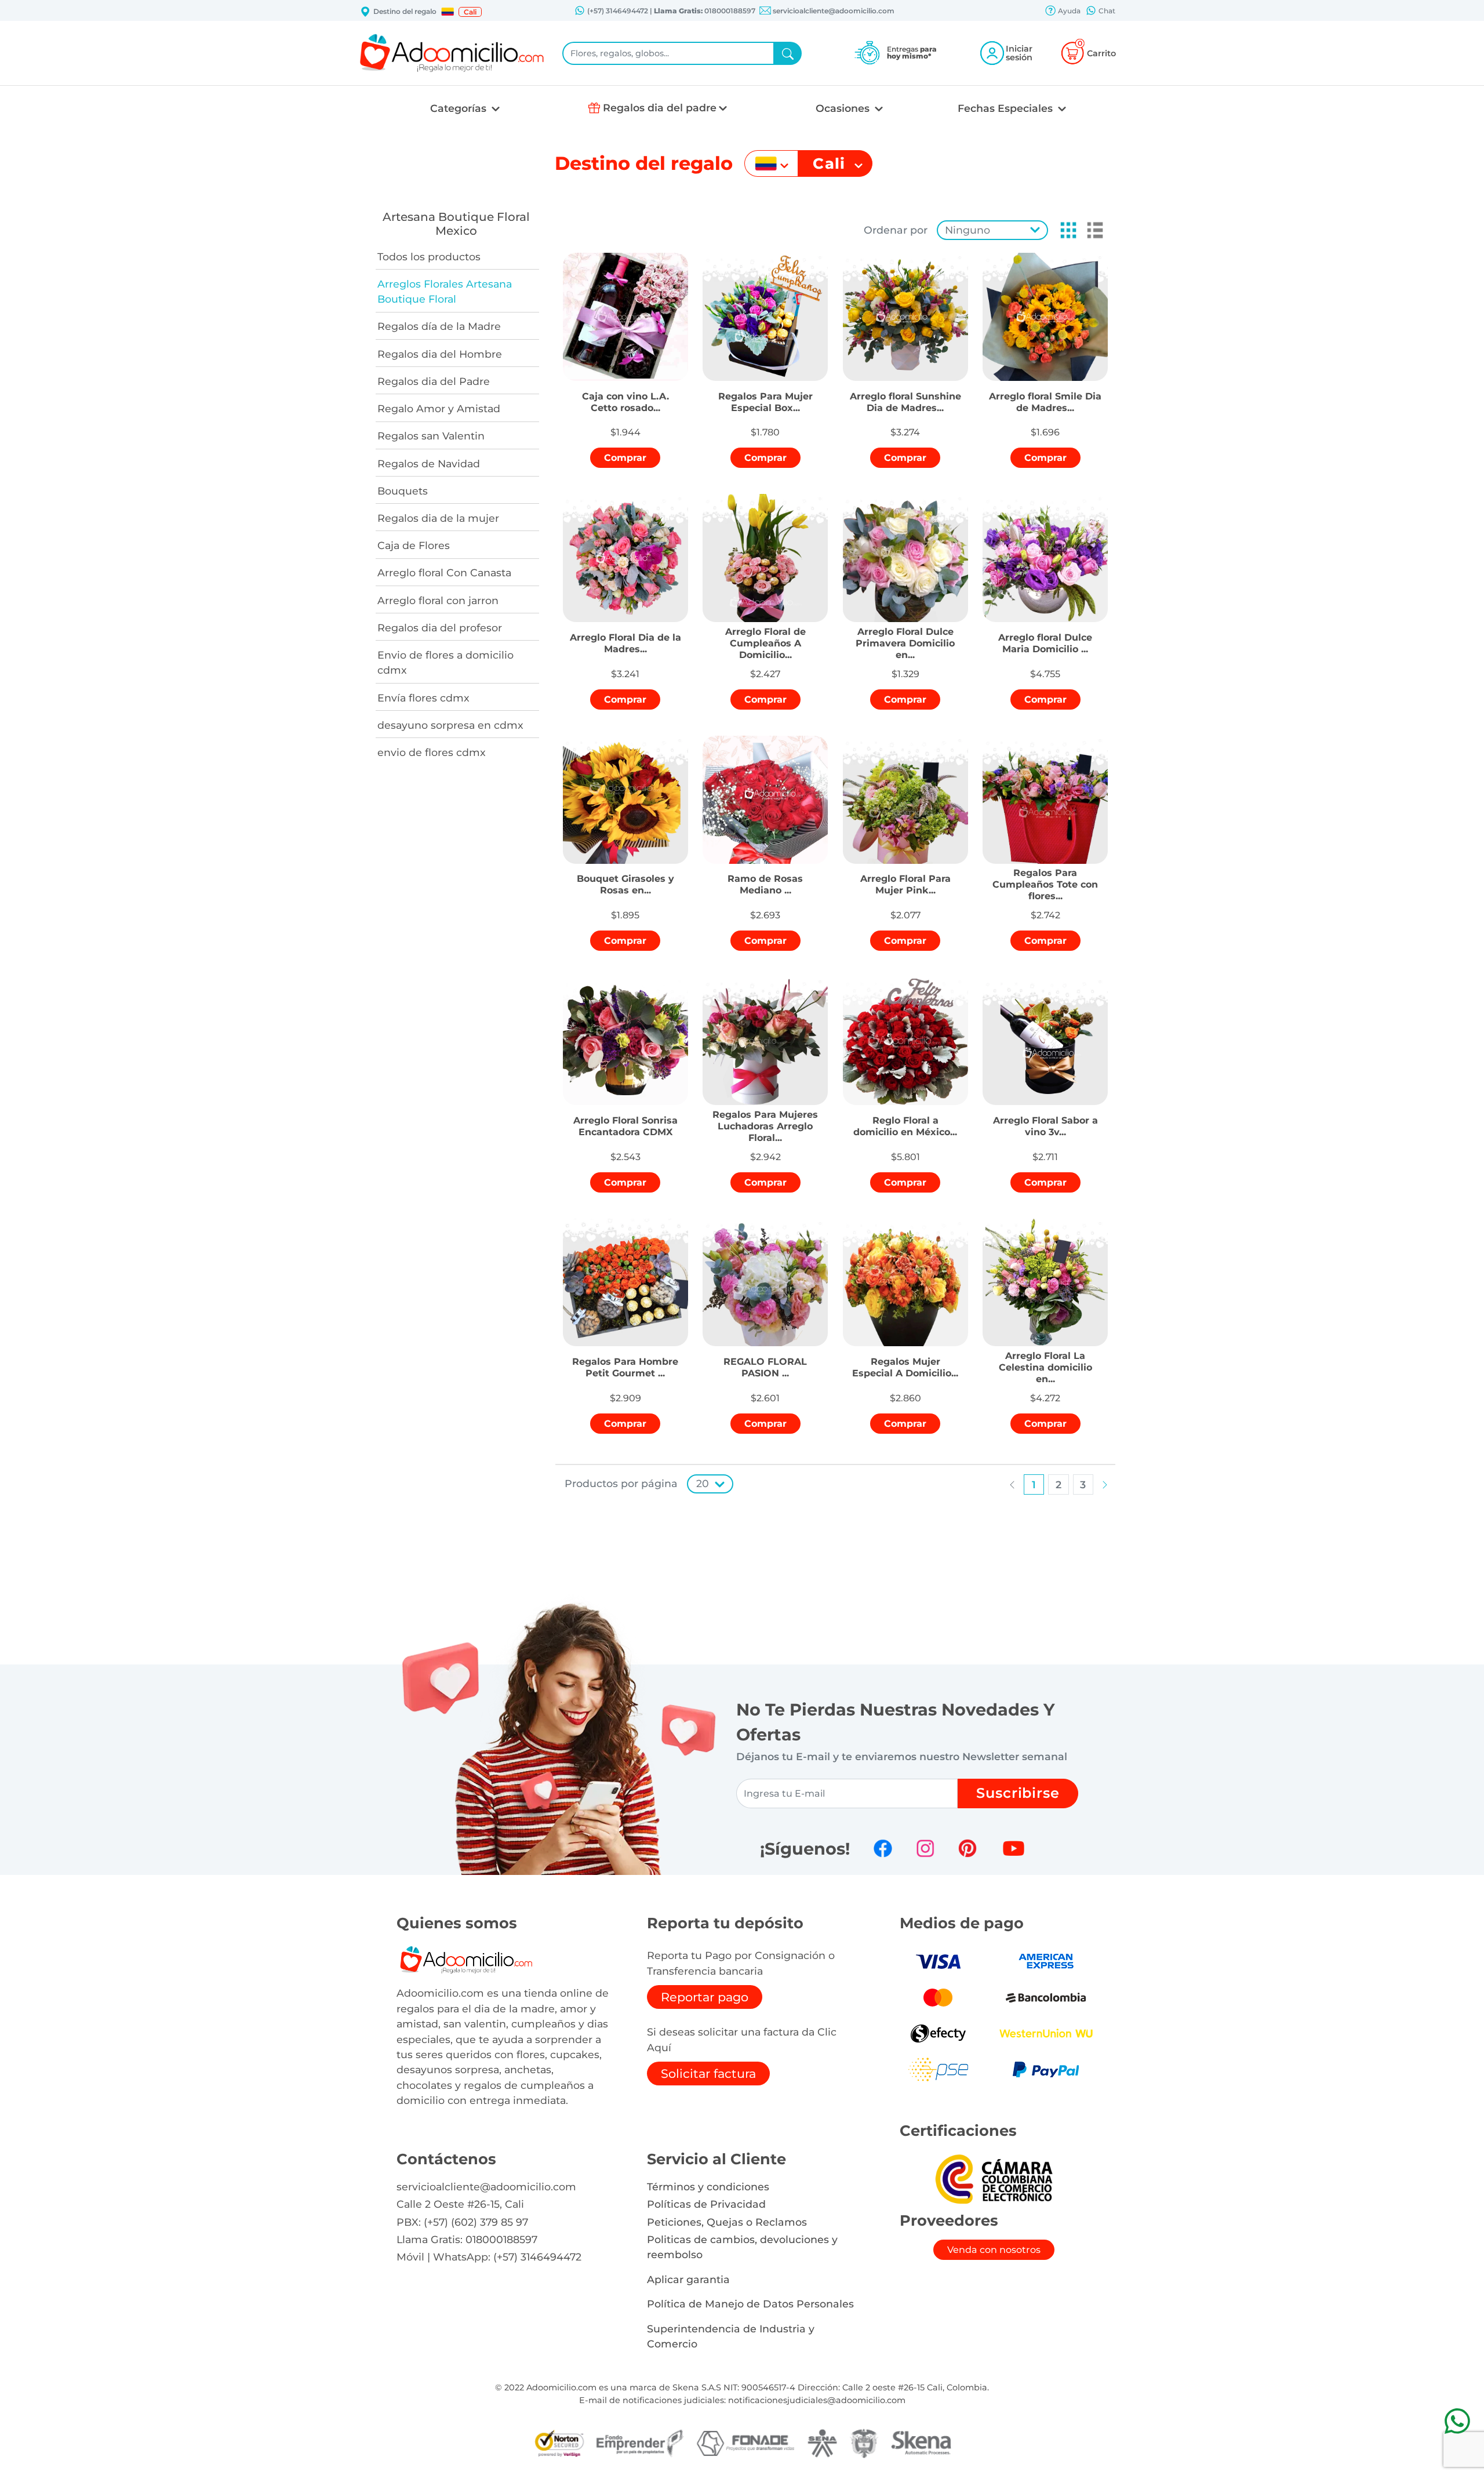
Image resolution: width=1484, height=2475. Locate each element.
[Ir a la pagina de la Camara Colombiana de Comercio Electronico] (994, 2178)
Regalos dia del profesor (440, 628)
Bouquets (403, 491)
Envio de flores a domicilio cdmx (445, 662)
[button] (448, 12)
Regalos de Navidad (429, 464)
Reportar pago (705, 1997)
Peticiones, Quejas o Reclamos (727, 2222)
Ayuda (1068, 11)
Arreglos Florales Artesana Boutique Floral (445, 291)
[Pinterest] (967, 1848)
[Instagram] (925, 1848)
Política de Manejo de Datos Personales (750, 2304)
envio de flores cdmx (432, 752)
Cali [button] (470, 12)
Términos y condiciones (708, 2187)
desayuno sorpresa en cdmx (450, 725)
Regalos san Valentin (431, 436)
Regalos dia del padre (660, 108)
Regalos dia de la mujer (438, 518)
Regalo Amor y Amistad (439, 408)
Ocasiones (844, 108)
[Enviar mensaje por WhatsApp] (1457, 2421)
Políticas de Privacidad (706, 2204)
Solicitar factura (708, 2074)
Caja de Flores (414, 545)
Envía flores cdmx (423, 698)
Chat (1106, 11)
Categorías (460, 108)
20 (703, 1483)
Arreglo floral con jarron (438, 600)
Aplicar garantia (688, 2279)
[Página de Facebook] (883, 1848)
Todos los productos (429, 257)
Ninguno (967, 230)
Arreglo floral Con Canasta (444, 573)
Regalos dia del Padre (434, 381)
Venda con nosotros (994, 2250)
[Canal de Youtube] (1014, 1848)
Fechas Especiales (1007, 108)
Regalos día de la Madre (439, 326)
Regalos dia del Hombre (440, 354)
